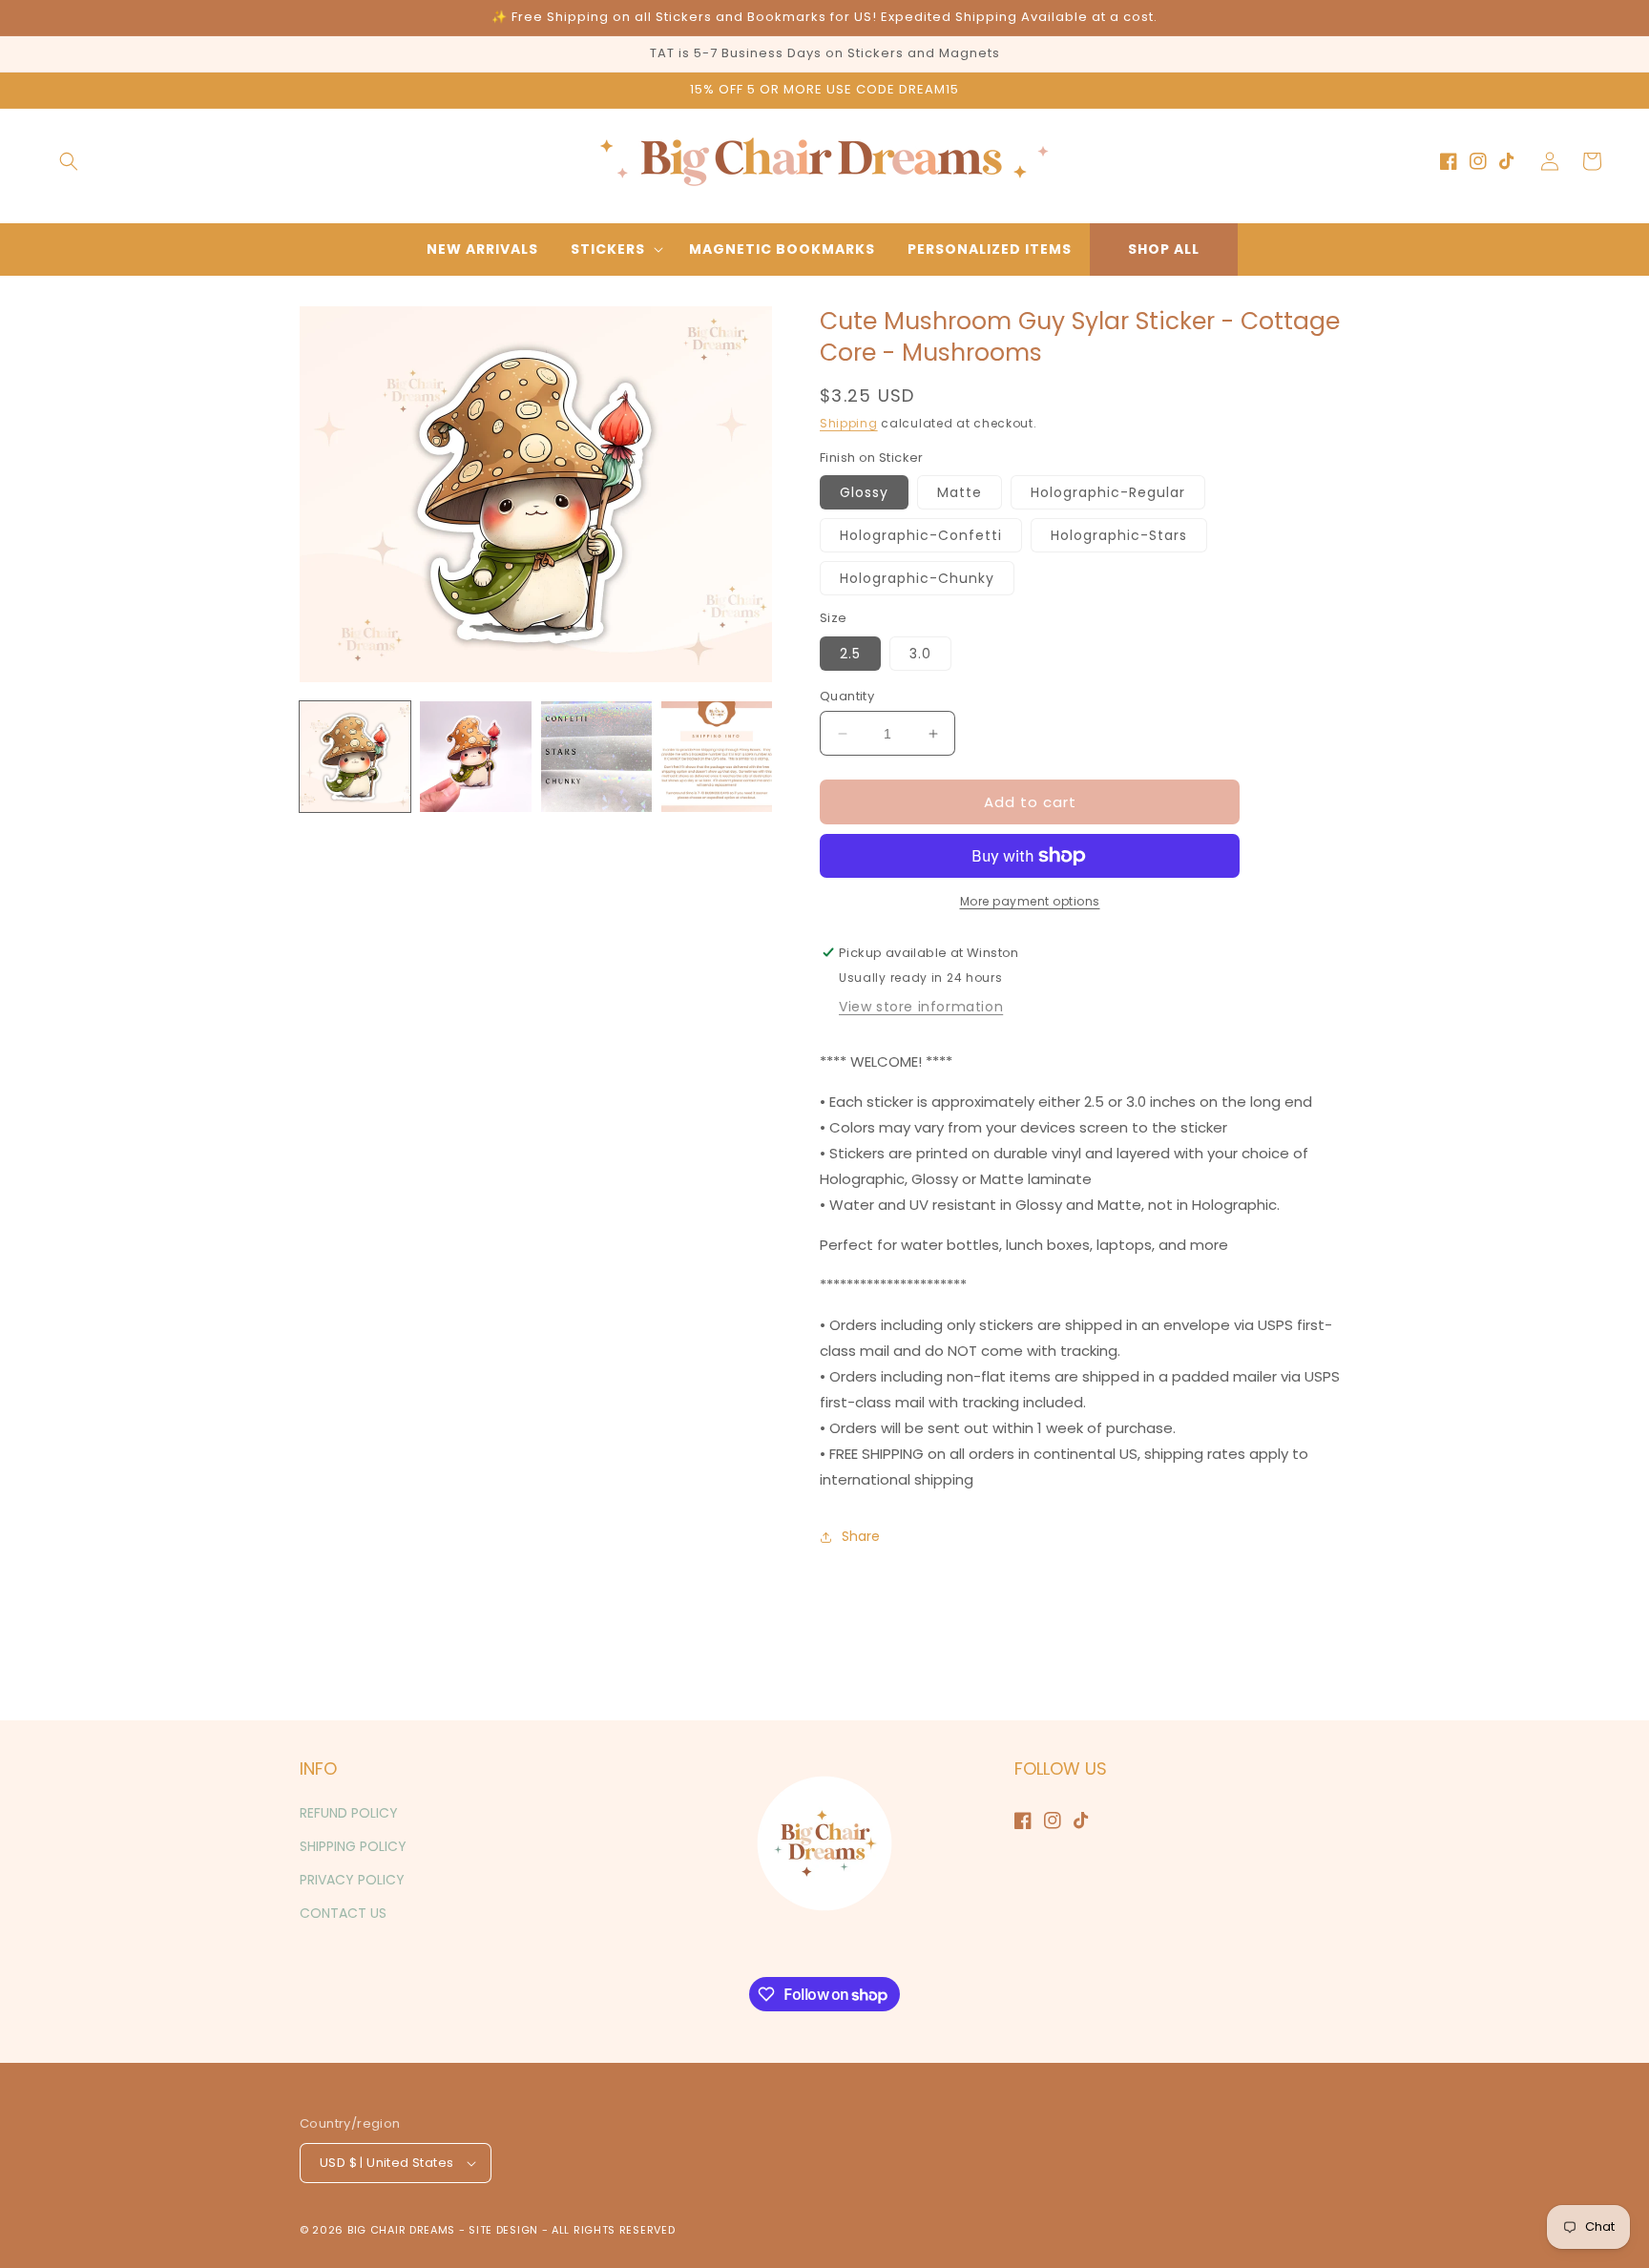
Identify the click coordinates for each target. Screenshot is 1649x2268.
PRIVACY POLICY (352, 1880)
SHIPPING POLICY (353, 1846)
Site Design (503, 2230)
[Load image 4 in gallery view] (717, 757)
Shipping (849, 423)
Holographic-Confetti (921, 535)
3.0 (920, 654)
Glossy (864, 492)
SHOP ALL (1164, 249)
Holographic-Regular (1108, 492)
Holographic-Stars (1119, 535)
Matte (960, 492)
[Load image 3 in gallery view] (596, 757)
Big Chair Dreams (401, 2230)
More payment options (1030, 901)
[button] (69, 161)
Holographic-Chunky (917, 578)
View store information (921, 1007)
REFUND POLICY (349, 1813)
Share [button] (861, 1536)
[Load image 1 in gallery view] (355, 757)
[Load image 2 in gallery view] (475, 757)
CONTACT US (343, 1913)
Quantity (847, 696)
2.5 (850, 654)
